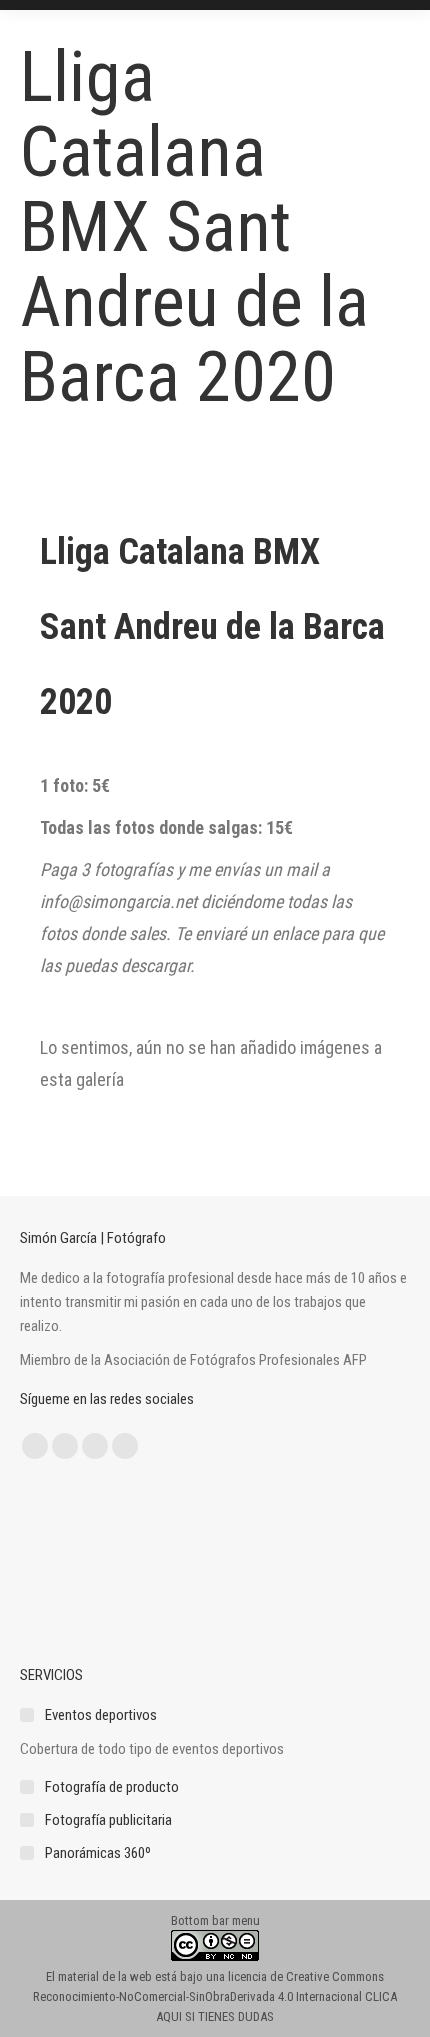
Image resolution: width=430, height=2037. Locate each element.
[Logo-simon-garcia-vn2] (58, 1564)
